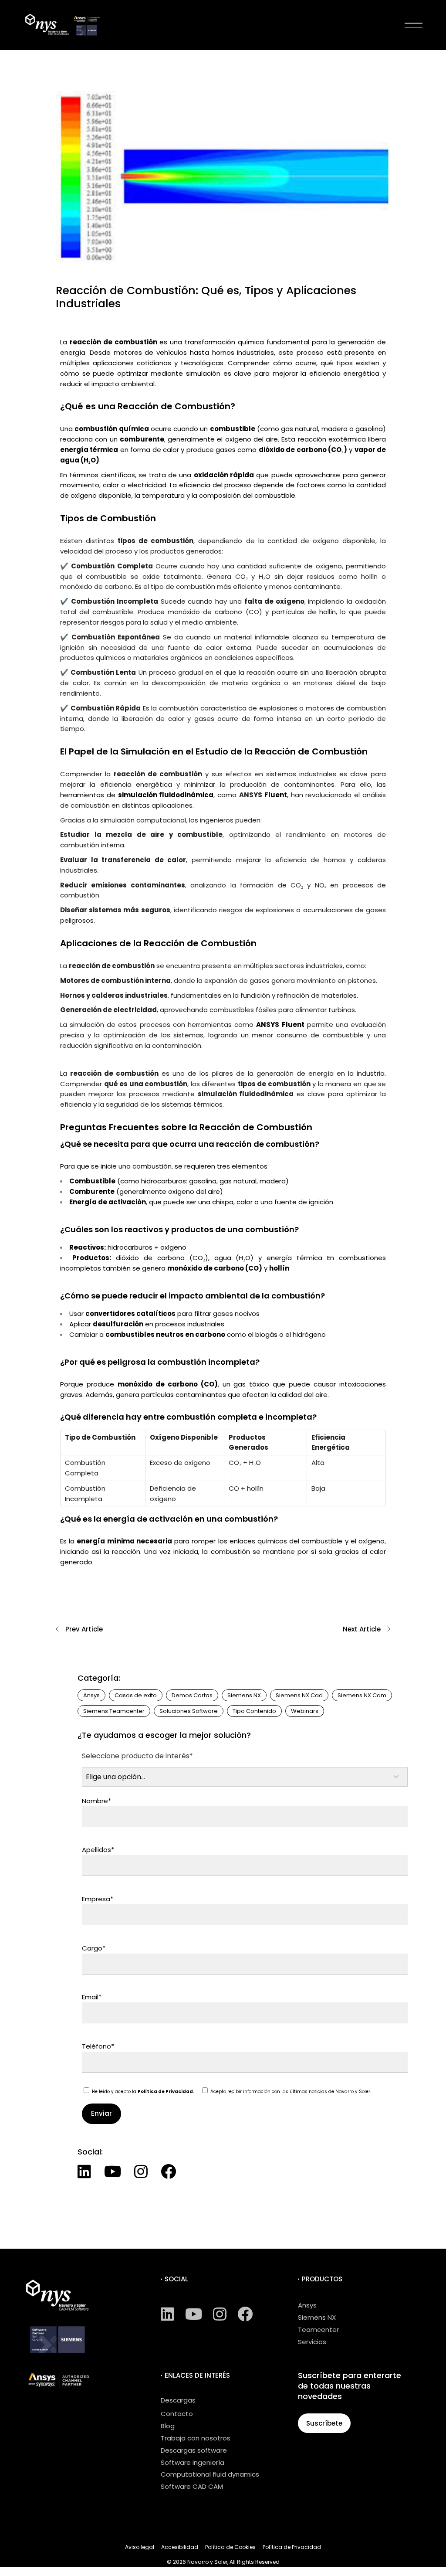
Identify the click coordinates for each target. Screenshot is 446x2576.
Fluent (276, 795)
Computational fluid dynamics (210, 2474)
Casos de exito (136, 1695)
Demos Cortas (192, 1695)
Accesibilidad (180, 2547)
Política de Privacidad (292, 2547)
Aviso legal (140, 2547)
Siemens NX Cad (299, 1695)
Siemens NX (244, 1695)
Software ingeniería (193, 2462)
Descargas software (194, 2450)
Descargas (178, 2400)
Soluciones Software (189, 1711)
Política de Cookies (230, 2547)
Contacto (177, 2414)
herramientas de (137, 795)
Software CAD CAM (192, 2486)
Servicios (312, 2342)
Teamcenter (318, 2330)
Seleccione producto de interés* (137, 1756)
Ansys (91, 1695)
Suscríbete (324, 2423)
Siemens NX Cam (362, 1695)
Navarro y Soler (207, 2562)
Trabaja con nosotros (196, 2438)
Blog (168, 2426)
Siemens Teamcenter (114, 1711)
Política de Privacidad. (166, 2092)
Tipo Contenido (254, 1711)
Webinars (305, 1711)
